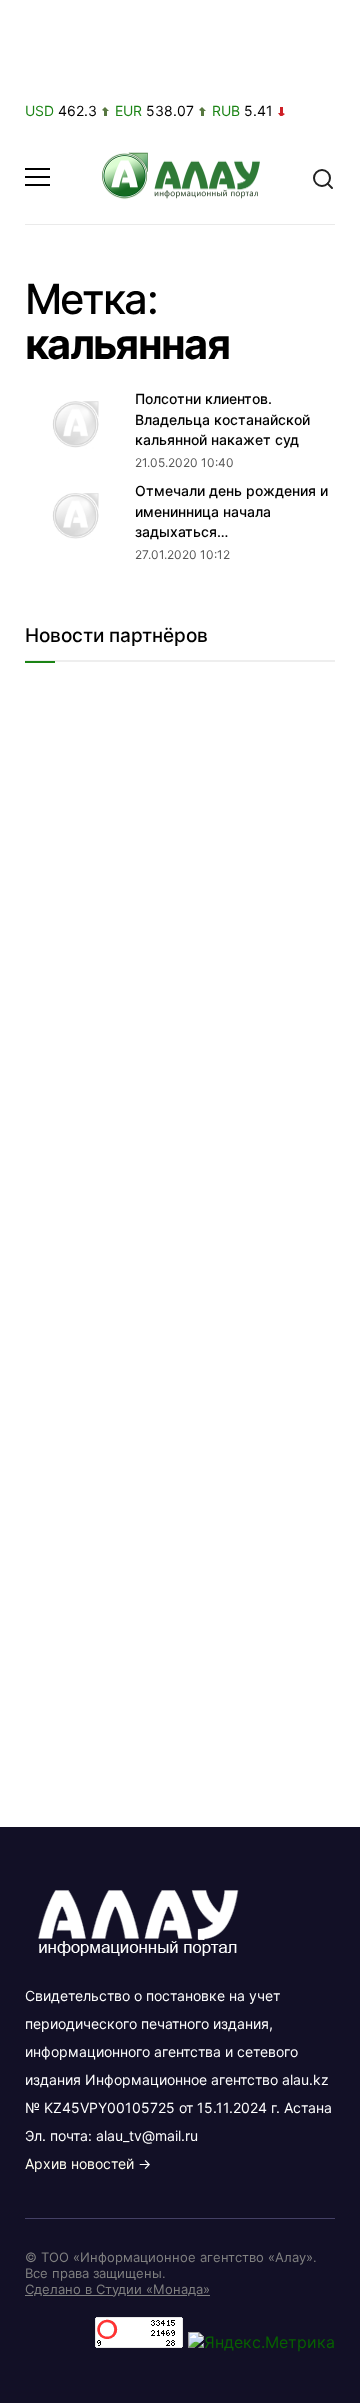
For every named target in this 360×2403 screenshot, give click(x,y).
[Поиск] (323, 177)
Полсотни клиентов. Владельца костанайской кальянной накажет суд (222, 419)
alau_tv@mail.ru (147, 2135)
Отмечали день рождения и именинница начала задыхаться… (231, 511)
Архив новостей (79, 2163)
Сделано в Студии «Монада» (117, 2289)
